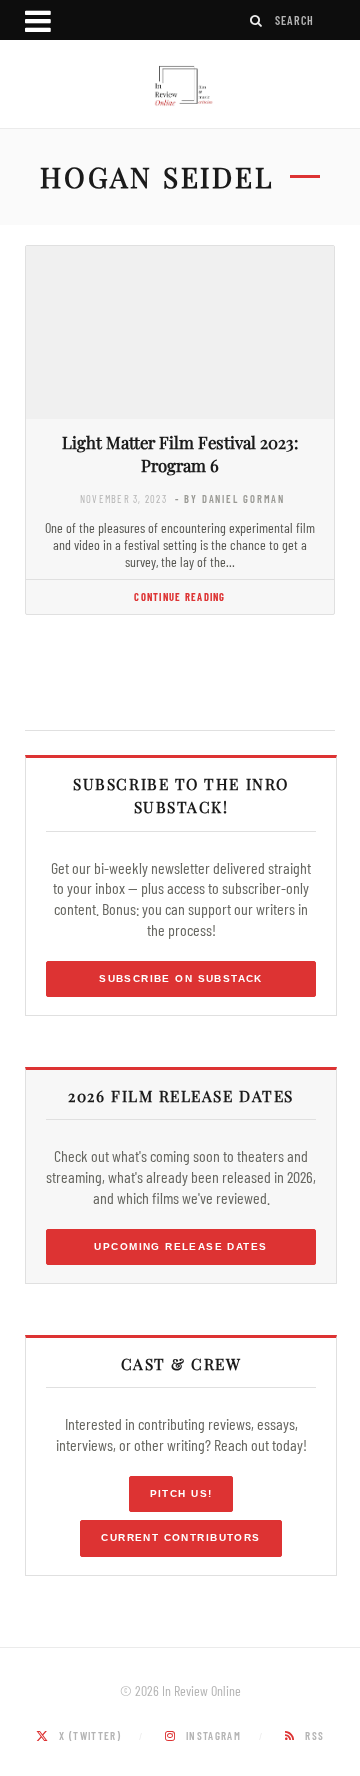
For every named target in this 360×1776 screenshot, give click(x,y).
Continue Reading (179, 596)
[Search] (257, 20)
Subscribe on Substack (181, 978)
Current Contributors (180, 1537)
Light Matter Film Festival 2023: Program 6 (180, 453)
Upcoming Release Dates (180, 1246)
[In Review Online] (180, 86)
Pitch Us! (181, 1493)
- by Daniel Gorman (230, 498)
